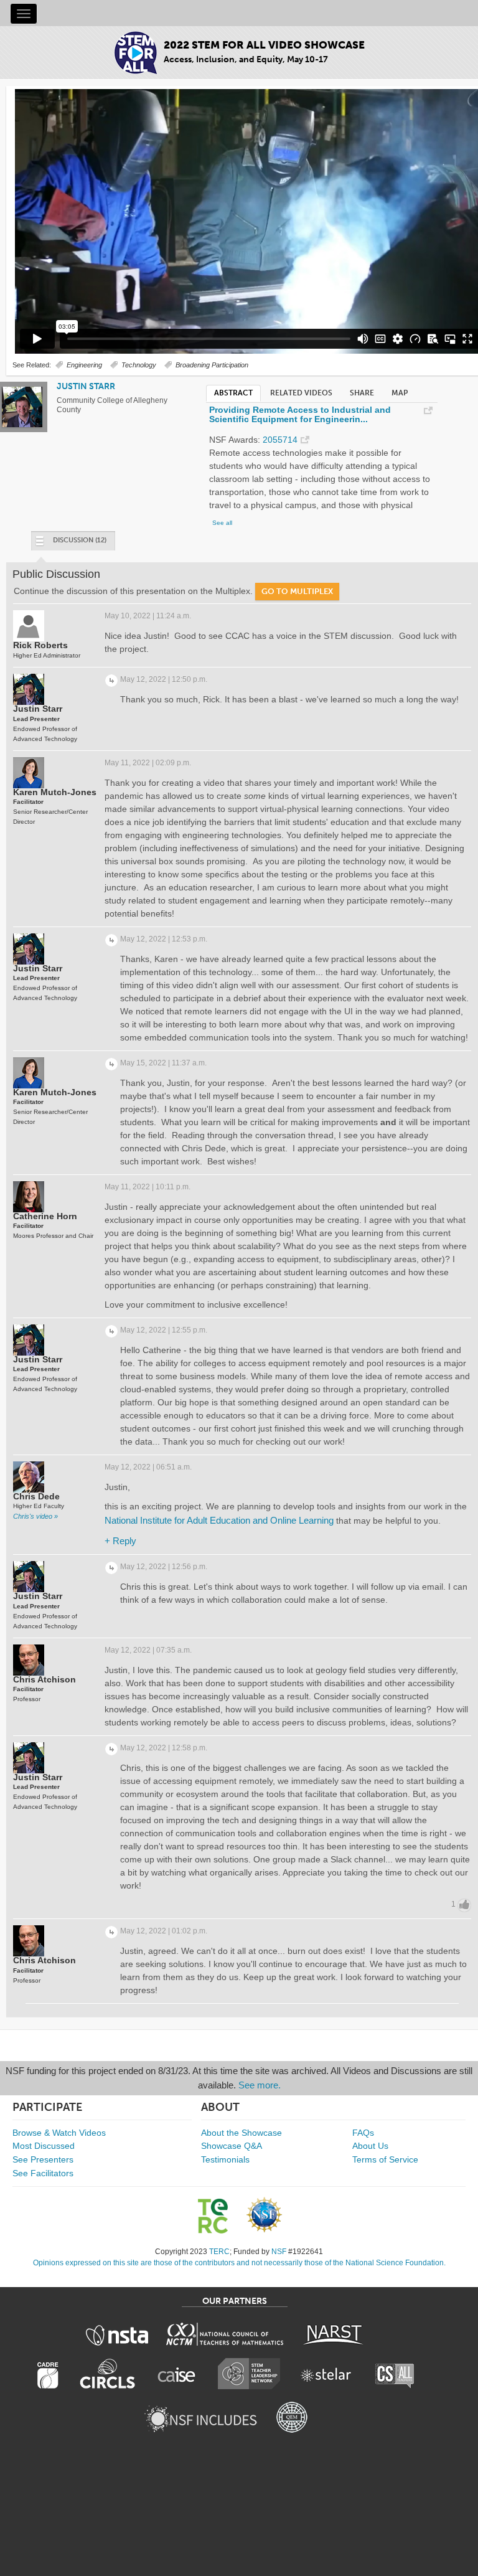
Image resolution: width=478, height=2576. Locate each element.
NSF (279, 2252)
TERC (219, 2252)
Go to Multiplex (297, 591)
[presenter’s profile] (22, 425)
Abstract (233, 393)
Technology (139, 365)
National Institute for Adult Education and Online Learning (219, 1520)
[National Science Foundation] (264, 2215)
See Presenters (43, 2159)
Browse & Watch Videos (59, 2133)
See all (222, 523)
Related (301, 393)
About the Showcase (241, 2133)
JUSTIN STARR (86, 386)
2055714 (280, 440)
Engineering (84, 365)
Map (400, 393)
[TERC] (219, 2216)
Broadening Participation (212, 365)
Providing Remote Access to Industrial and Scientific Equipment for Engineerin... (300, 415)
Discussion (80, 540)
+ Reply (120, 1541)
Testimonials (225, 2159)
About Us (370, 2146)
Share (362, 393)
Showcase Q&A (232, 2146)
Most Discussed (44, 2146)
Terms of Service (385, 2159)
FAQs (363, 2133)
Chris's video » (35, 1516)
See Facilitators (43, 2173)
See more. (260, 2085)
